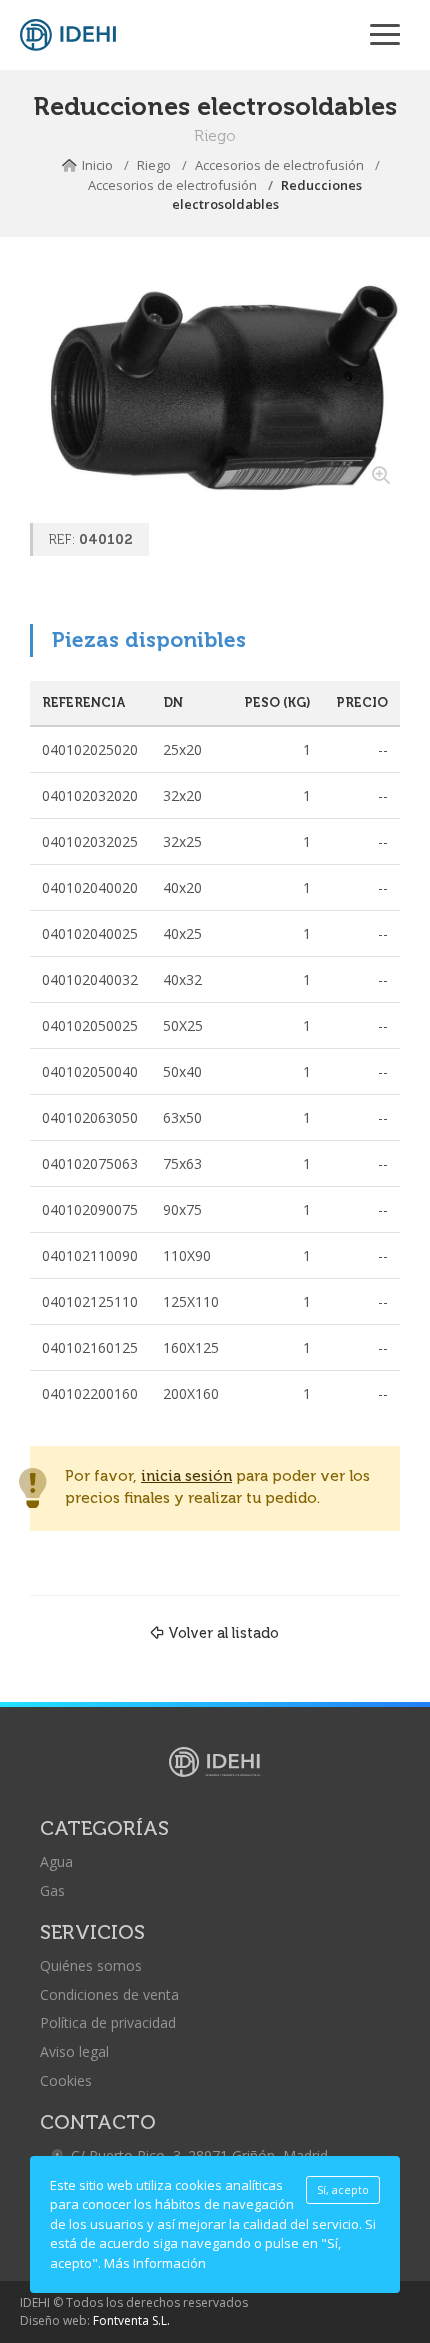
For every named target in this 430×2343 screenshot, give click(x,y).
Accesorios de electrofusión (279, 165)
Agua (56, 1861)
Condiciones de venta (109, 1994)
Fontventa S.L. (131, 2320)
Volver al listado (223, 1633)
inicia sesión (186, 1476)
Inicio (97, 165)
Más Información (155, 2263)
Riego (154, 165)
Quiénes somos (91, 1965)
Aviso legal (74, 2051)
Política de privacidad (108, 2022)
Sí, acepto (343, 2190)
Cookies (66, 2080)
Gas (52, 1890)
